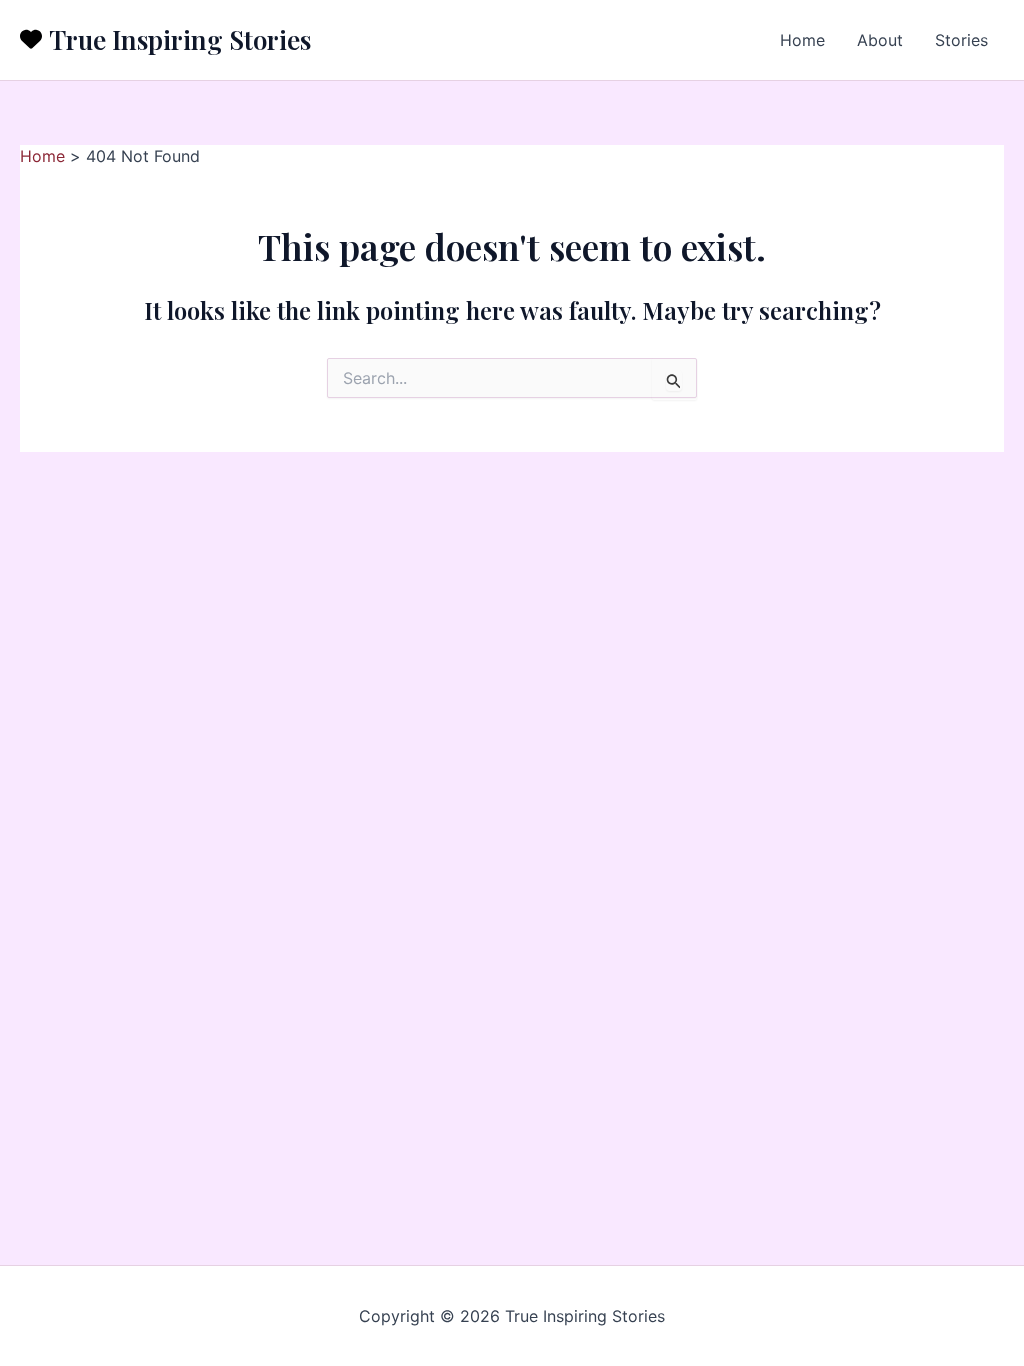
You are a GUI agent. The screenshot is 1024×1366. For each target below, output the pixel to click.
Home (802, 40)
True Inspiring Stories (180, 39)
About (880, 40)
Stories (961, 40)
